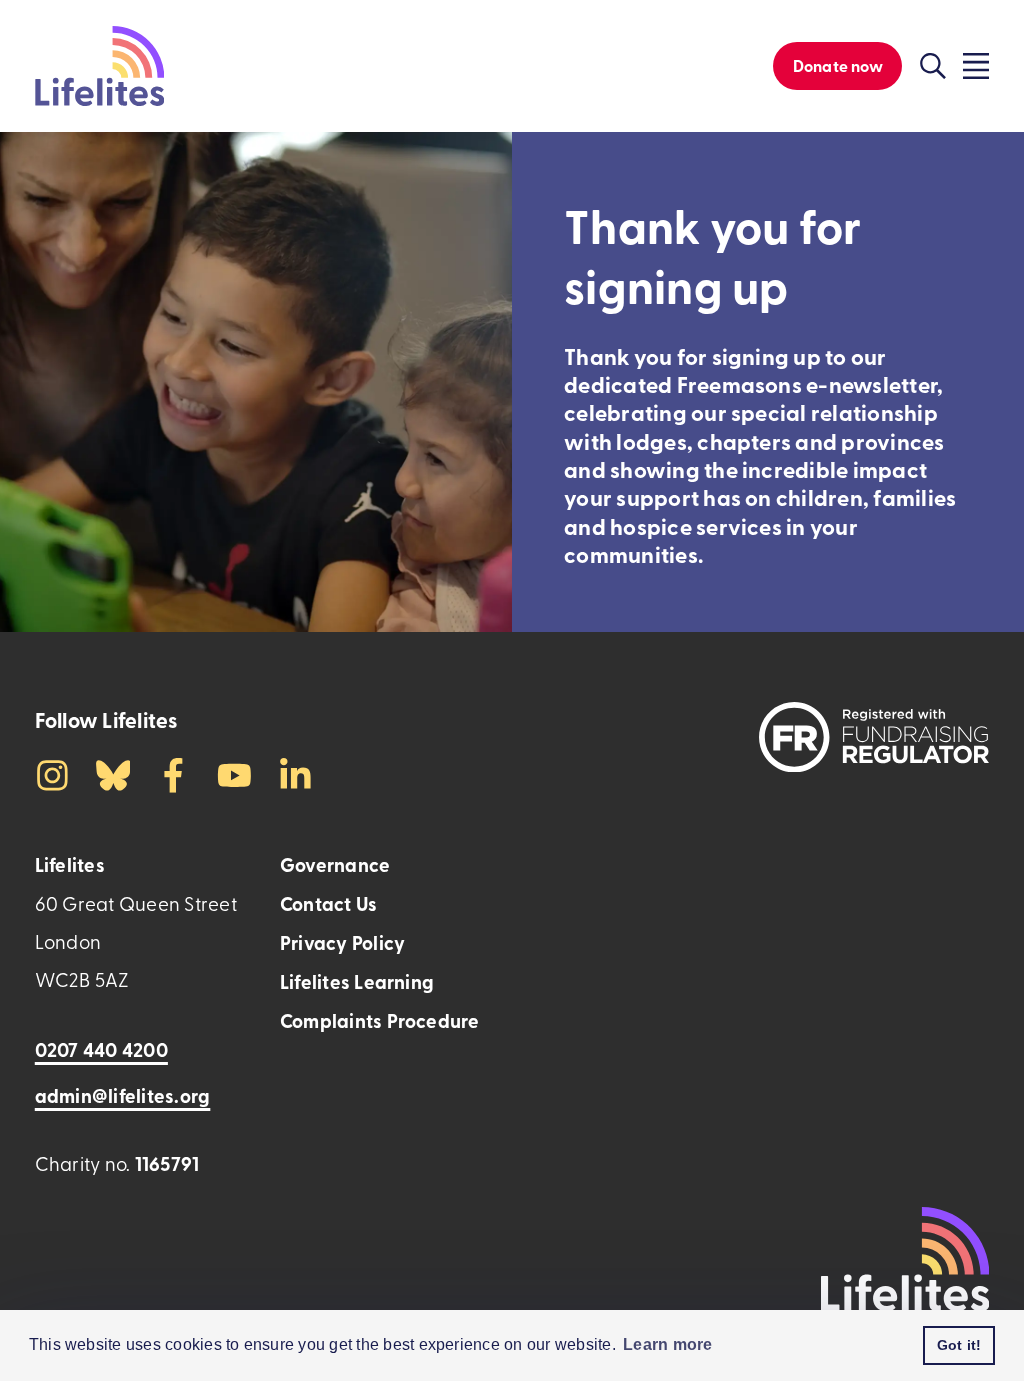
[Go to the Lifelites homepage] (99, 66)
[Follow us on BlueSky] (113, 772)
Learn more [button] (667, 1344)
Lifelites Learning (357, 981)
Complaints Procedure (380, 1020)
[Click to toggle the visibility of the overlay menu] (976, 66)
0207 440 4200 (101, 1049)
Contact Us (328, 903)
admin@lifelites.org (123, 1095)
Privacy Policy (342, 942)
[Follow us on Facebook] (173, 772)
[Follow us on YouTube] (234, 772)
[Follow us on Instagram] (52, 772)
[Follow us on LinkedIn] (295, 772)
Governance (335, 864)
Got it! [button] (959, 1345)
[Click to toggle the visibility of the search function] (933, 66)
